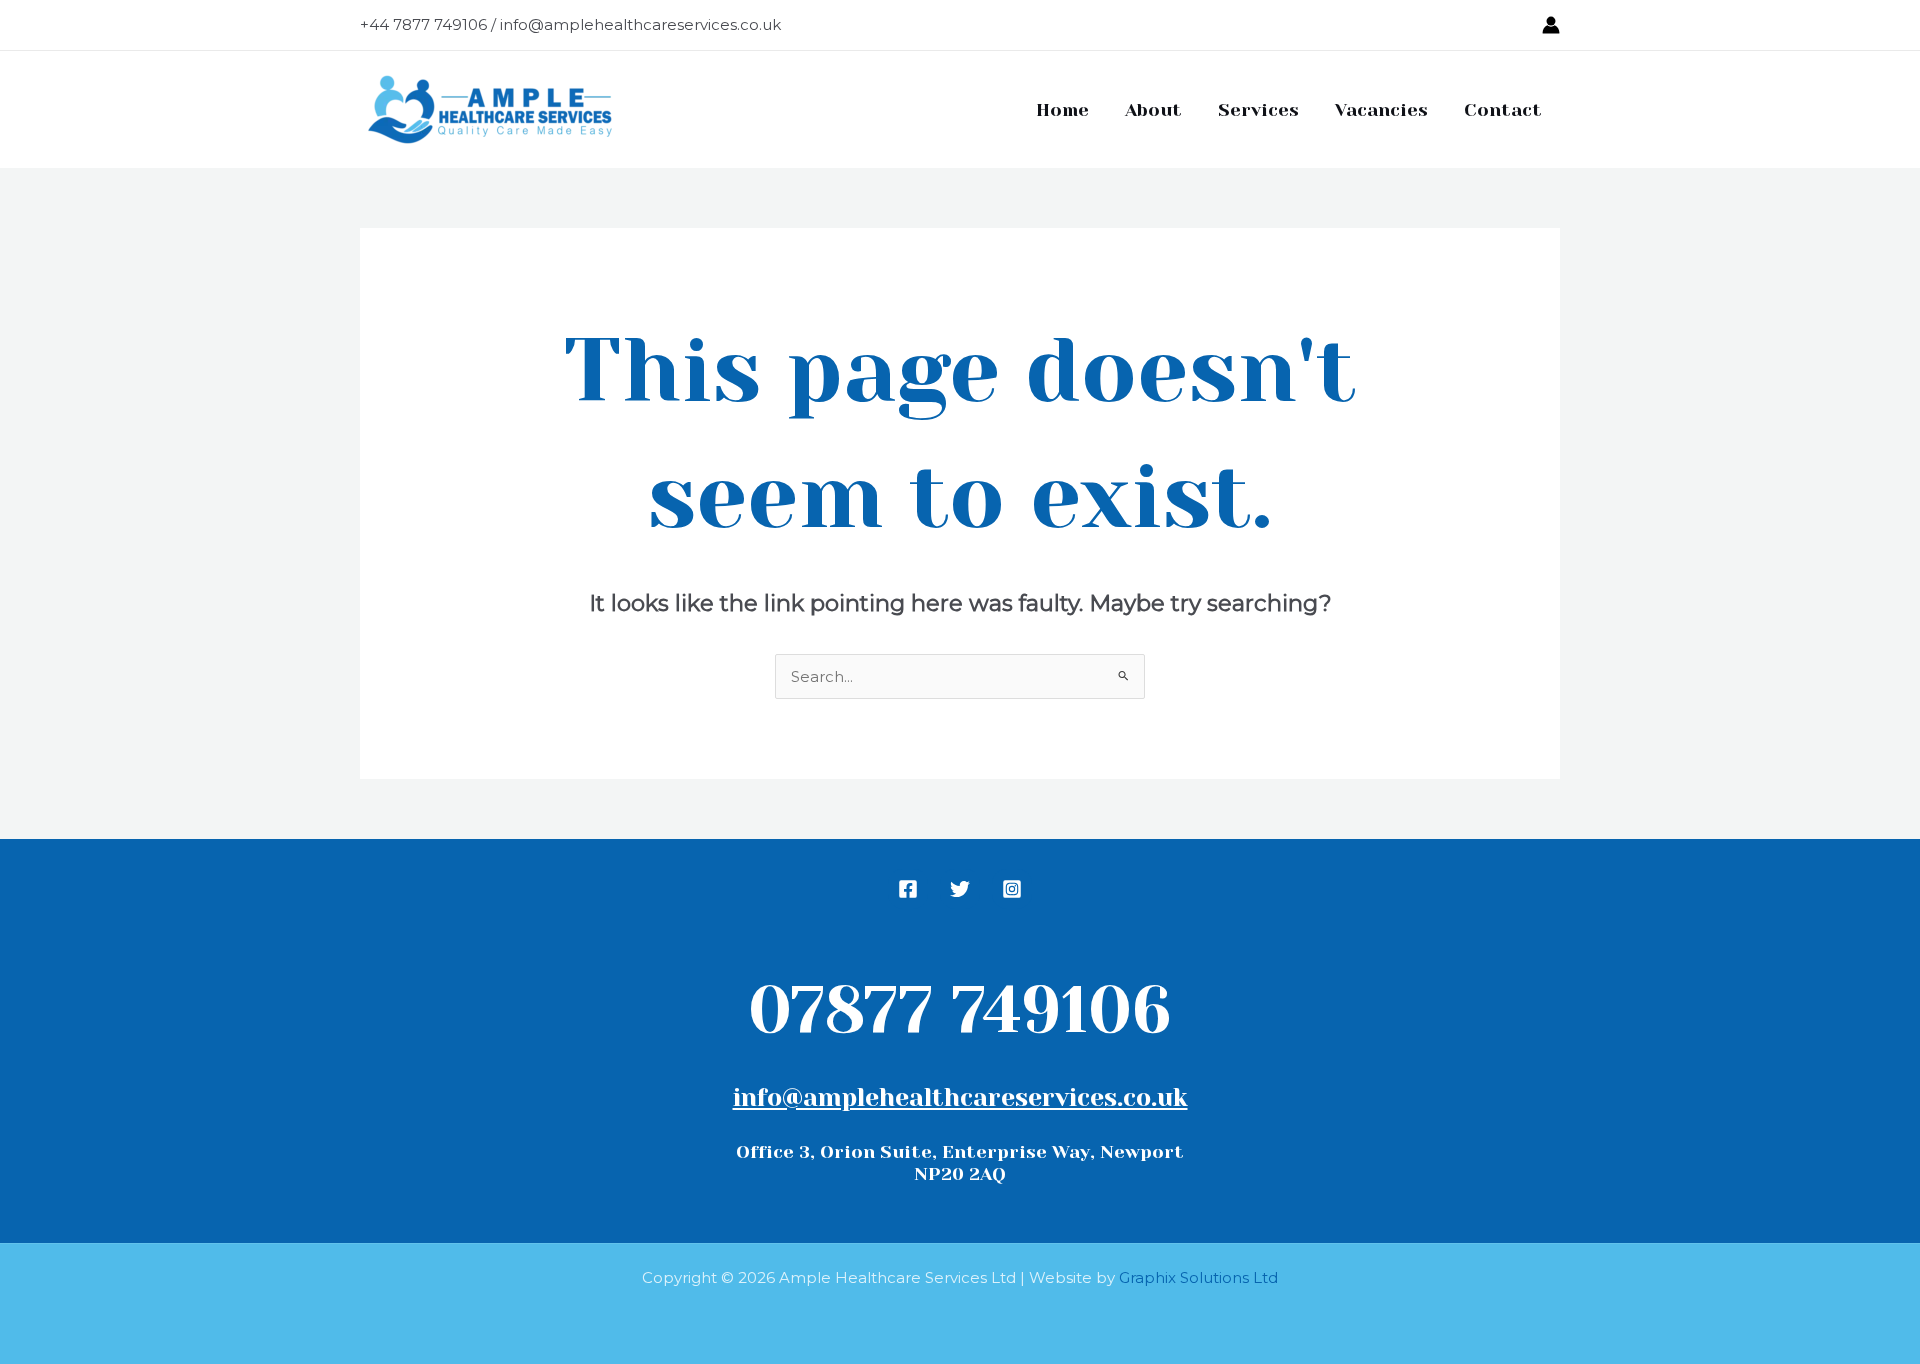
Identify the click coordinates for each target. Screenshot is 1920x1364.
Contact (1503, 110)
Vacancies (1381, 110)
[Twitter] (960, 889)
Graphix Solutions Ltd (1198, 1277)
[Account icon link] (1551, 25)
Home (1062, 110)
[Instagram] (1012, 889)
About (1153, 110)
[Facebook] (908, 889)
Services (1258, 110)
